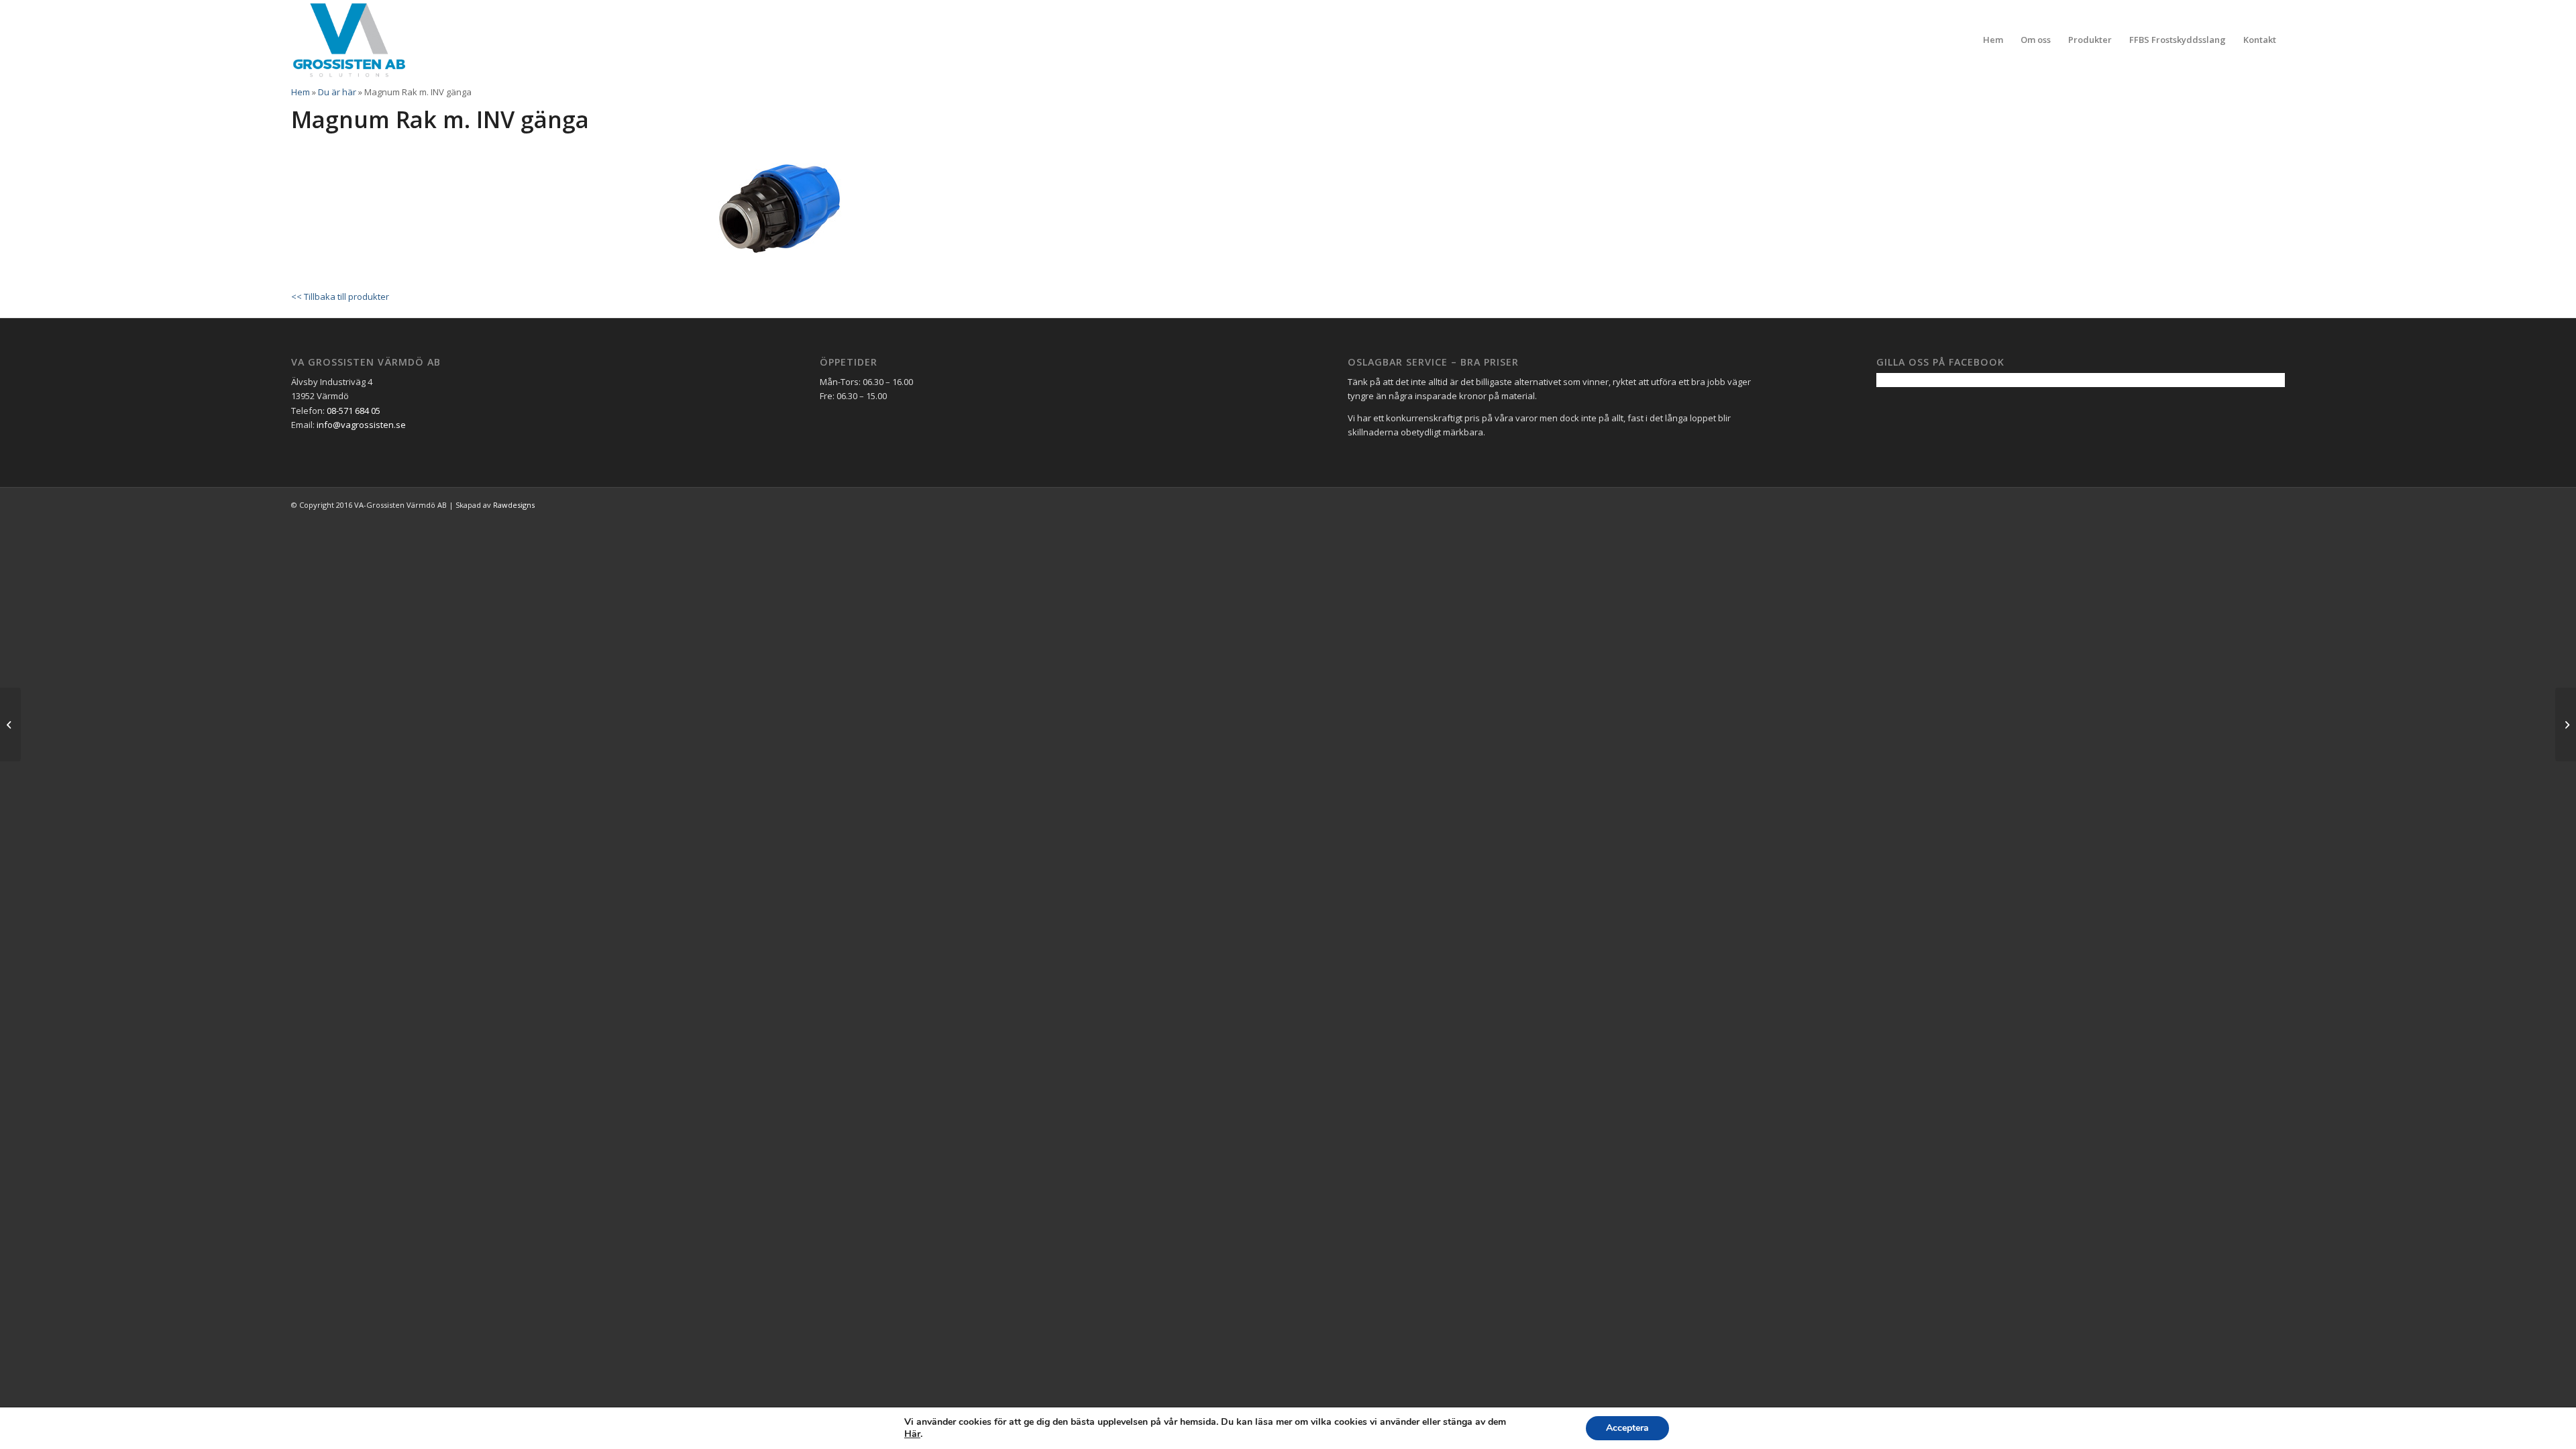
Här (912, 1434)
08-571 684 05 (354, 411)
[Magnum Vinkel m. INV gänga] (2566, 724)
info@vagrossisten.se (361, 425)
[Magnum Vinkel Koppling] (10, 724)
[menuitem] (1993, 40)
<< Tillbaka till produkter (340, 297)
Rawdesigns (514, 505)
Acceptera (1627, 1428)
